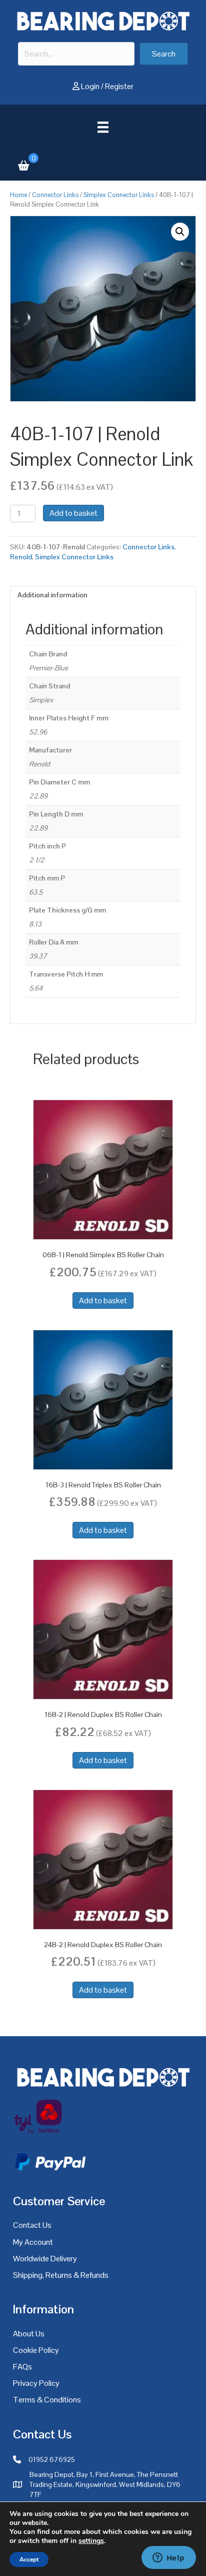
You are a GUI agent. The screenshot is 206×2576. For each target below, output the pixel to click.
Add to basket (73, 513)
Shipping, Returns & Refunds (61, 2275)
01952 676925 (52, 2459)
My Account (33, 2242)
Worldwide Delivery (45, 2259)
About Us (29, 2334)
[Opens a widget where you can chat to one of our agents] (168, 2558)
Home (18, 195)
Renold (21, 557)
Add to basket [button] (103, 1301)
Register (119, 86)
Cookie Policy (36, 2350)
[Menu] (103, 127)
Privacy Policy (36, 2383)
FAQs (22, 2367)
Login (90, 86)
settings (91, 2541)
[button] (164, 54)
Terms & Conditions (47, 2400)
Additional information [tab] (52, 595)
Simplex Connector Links (119, 195)
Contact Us (32, 2225)
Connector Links (55, 195)
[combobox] (76, 54)
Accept (29, 2559)
